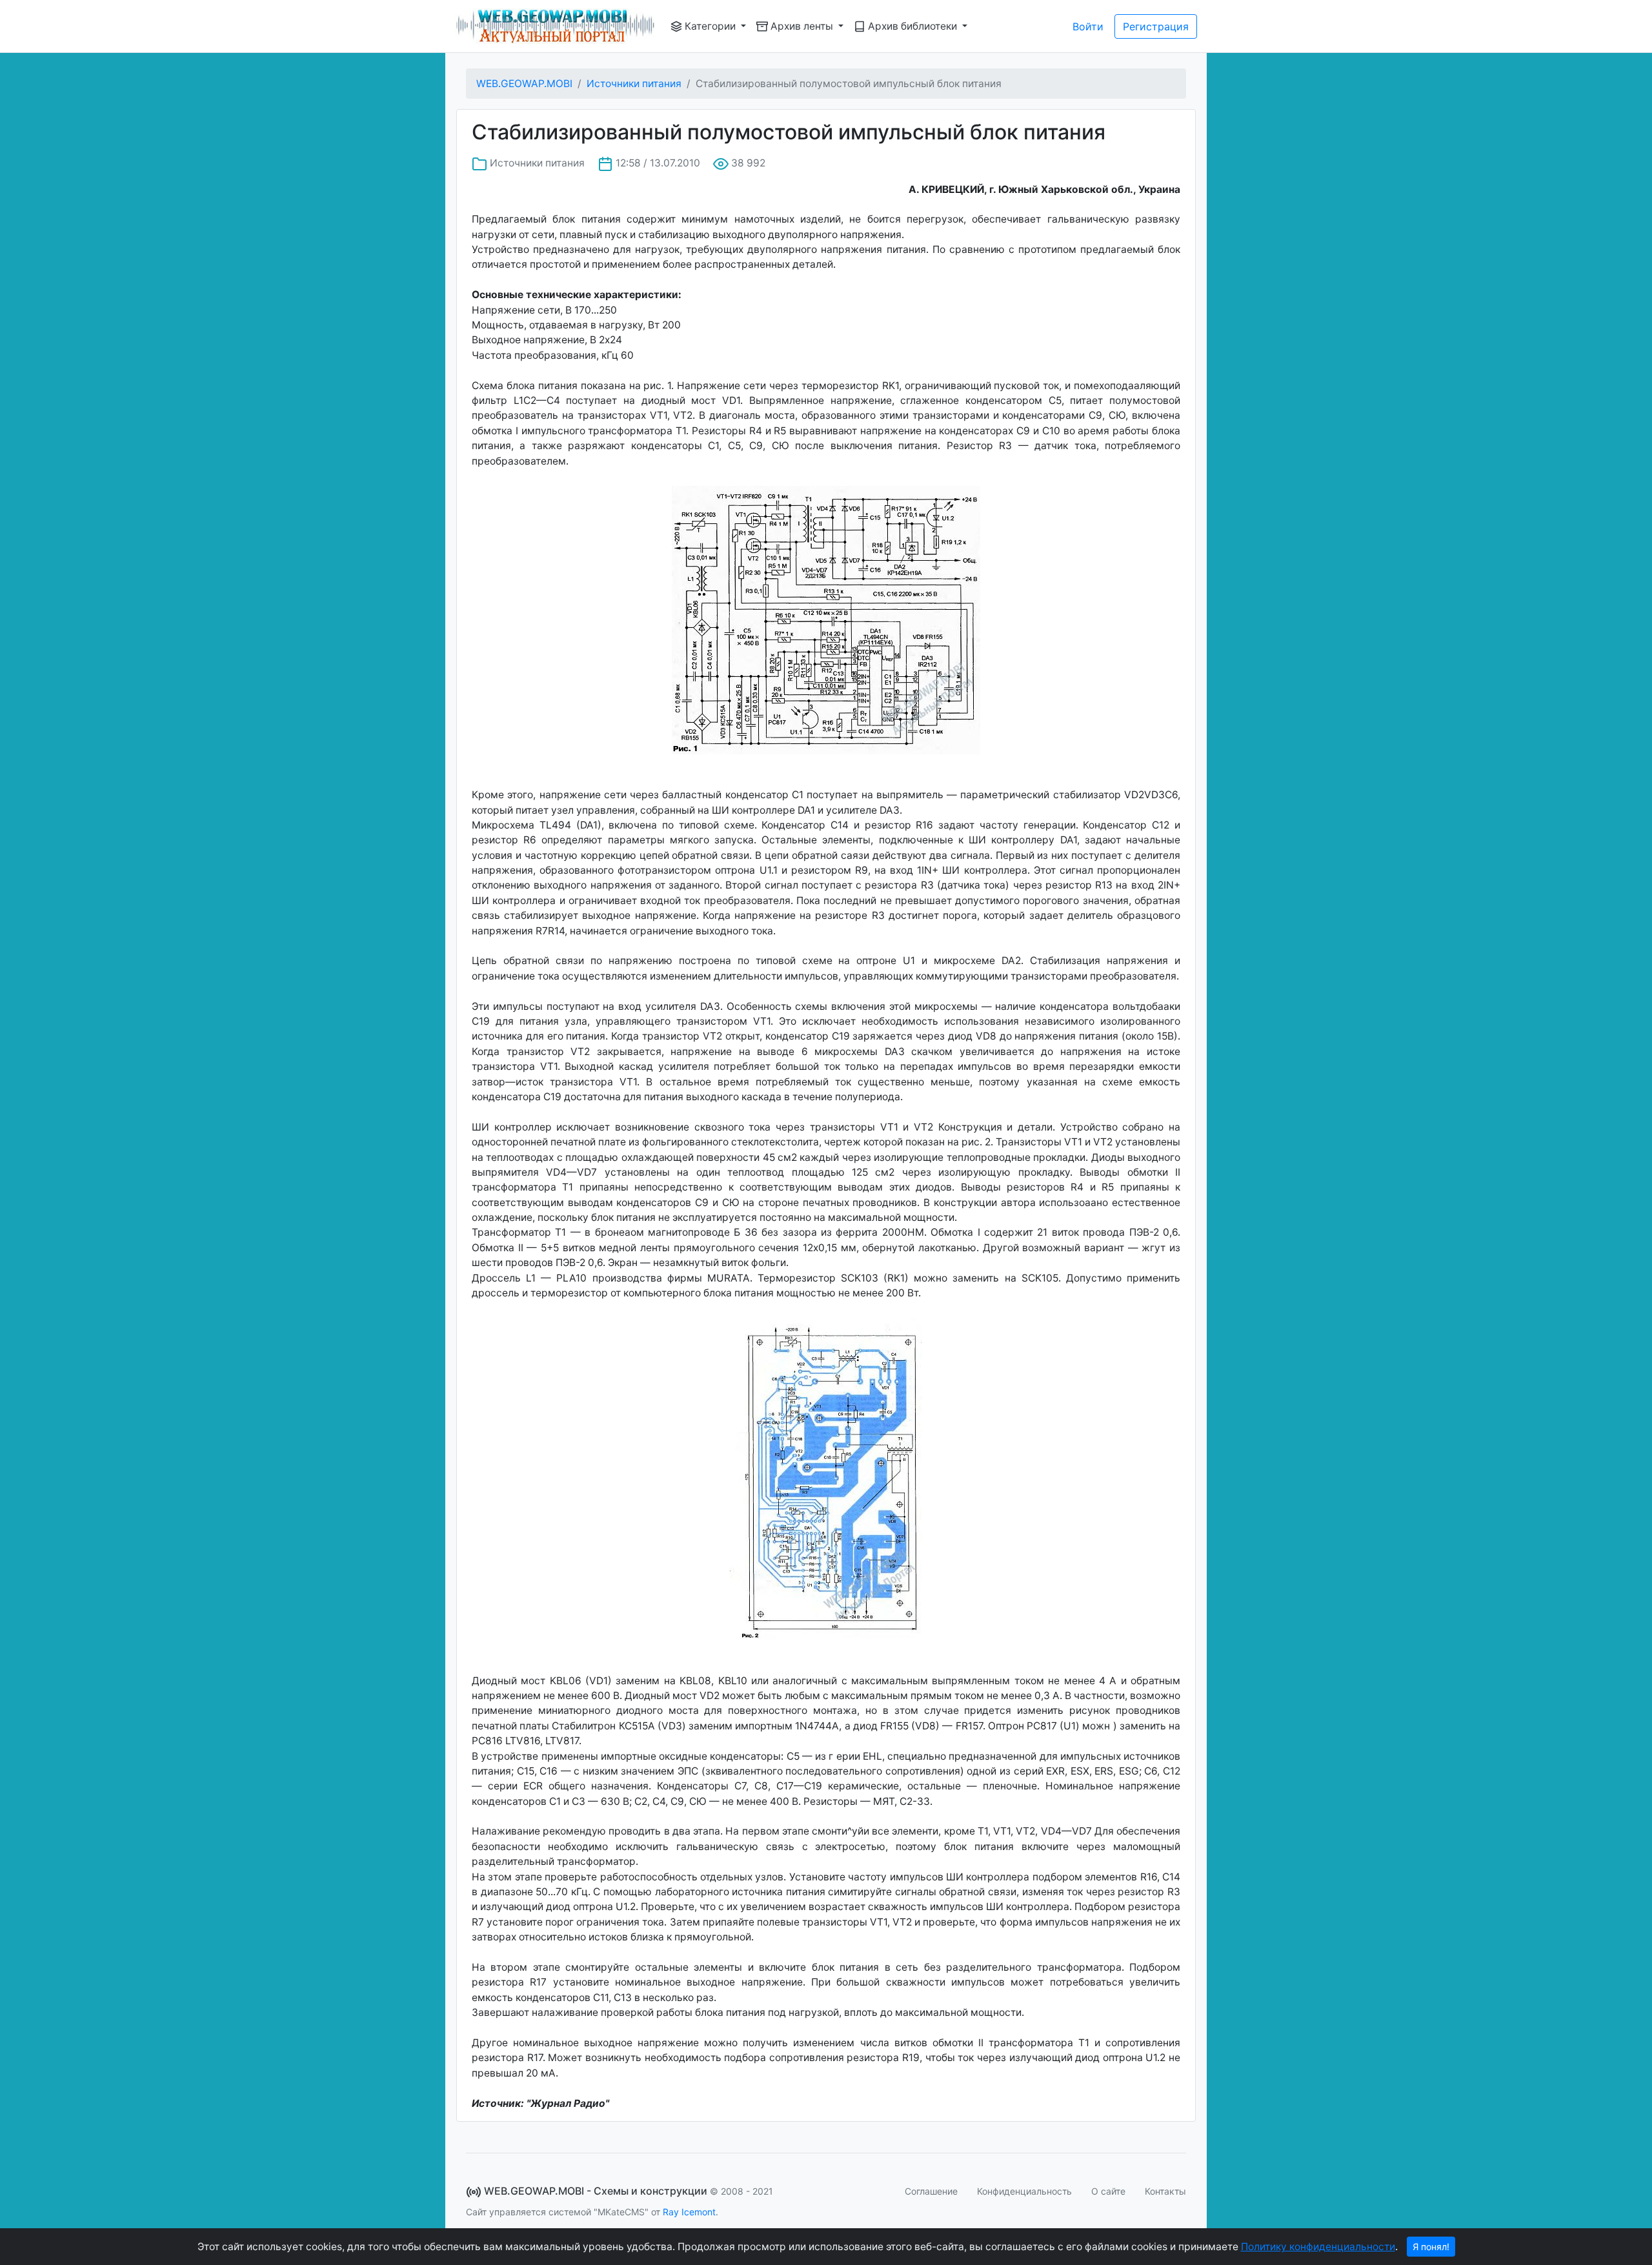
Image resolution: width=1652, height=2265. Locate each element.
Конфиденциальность (1024, 2191)
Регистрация (1156, 26)
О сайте (1108, 2191)
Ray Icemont (689, 2212)
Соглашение (931, 2191)
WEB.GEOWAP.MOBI (524, 84)
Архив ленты (802, 26)
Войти (1088, 26)
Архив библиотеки (912, 26)
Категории (710, 26)
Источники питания (634, 84)
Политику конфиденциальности (1318, 2247)
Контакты (1165, 2191)
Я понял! (1431, 2247)
